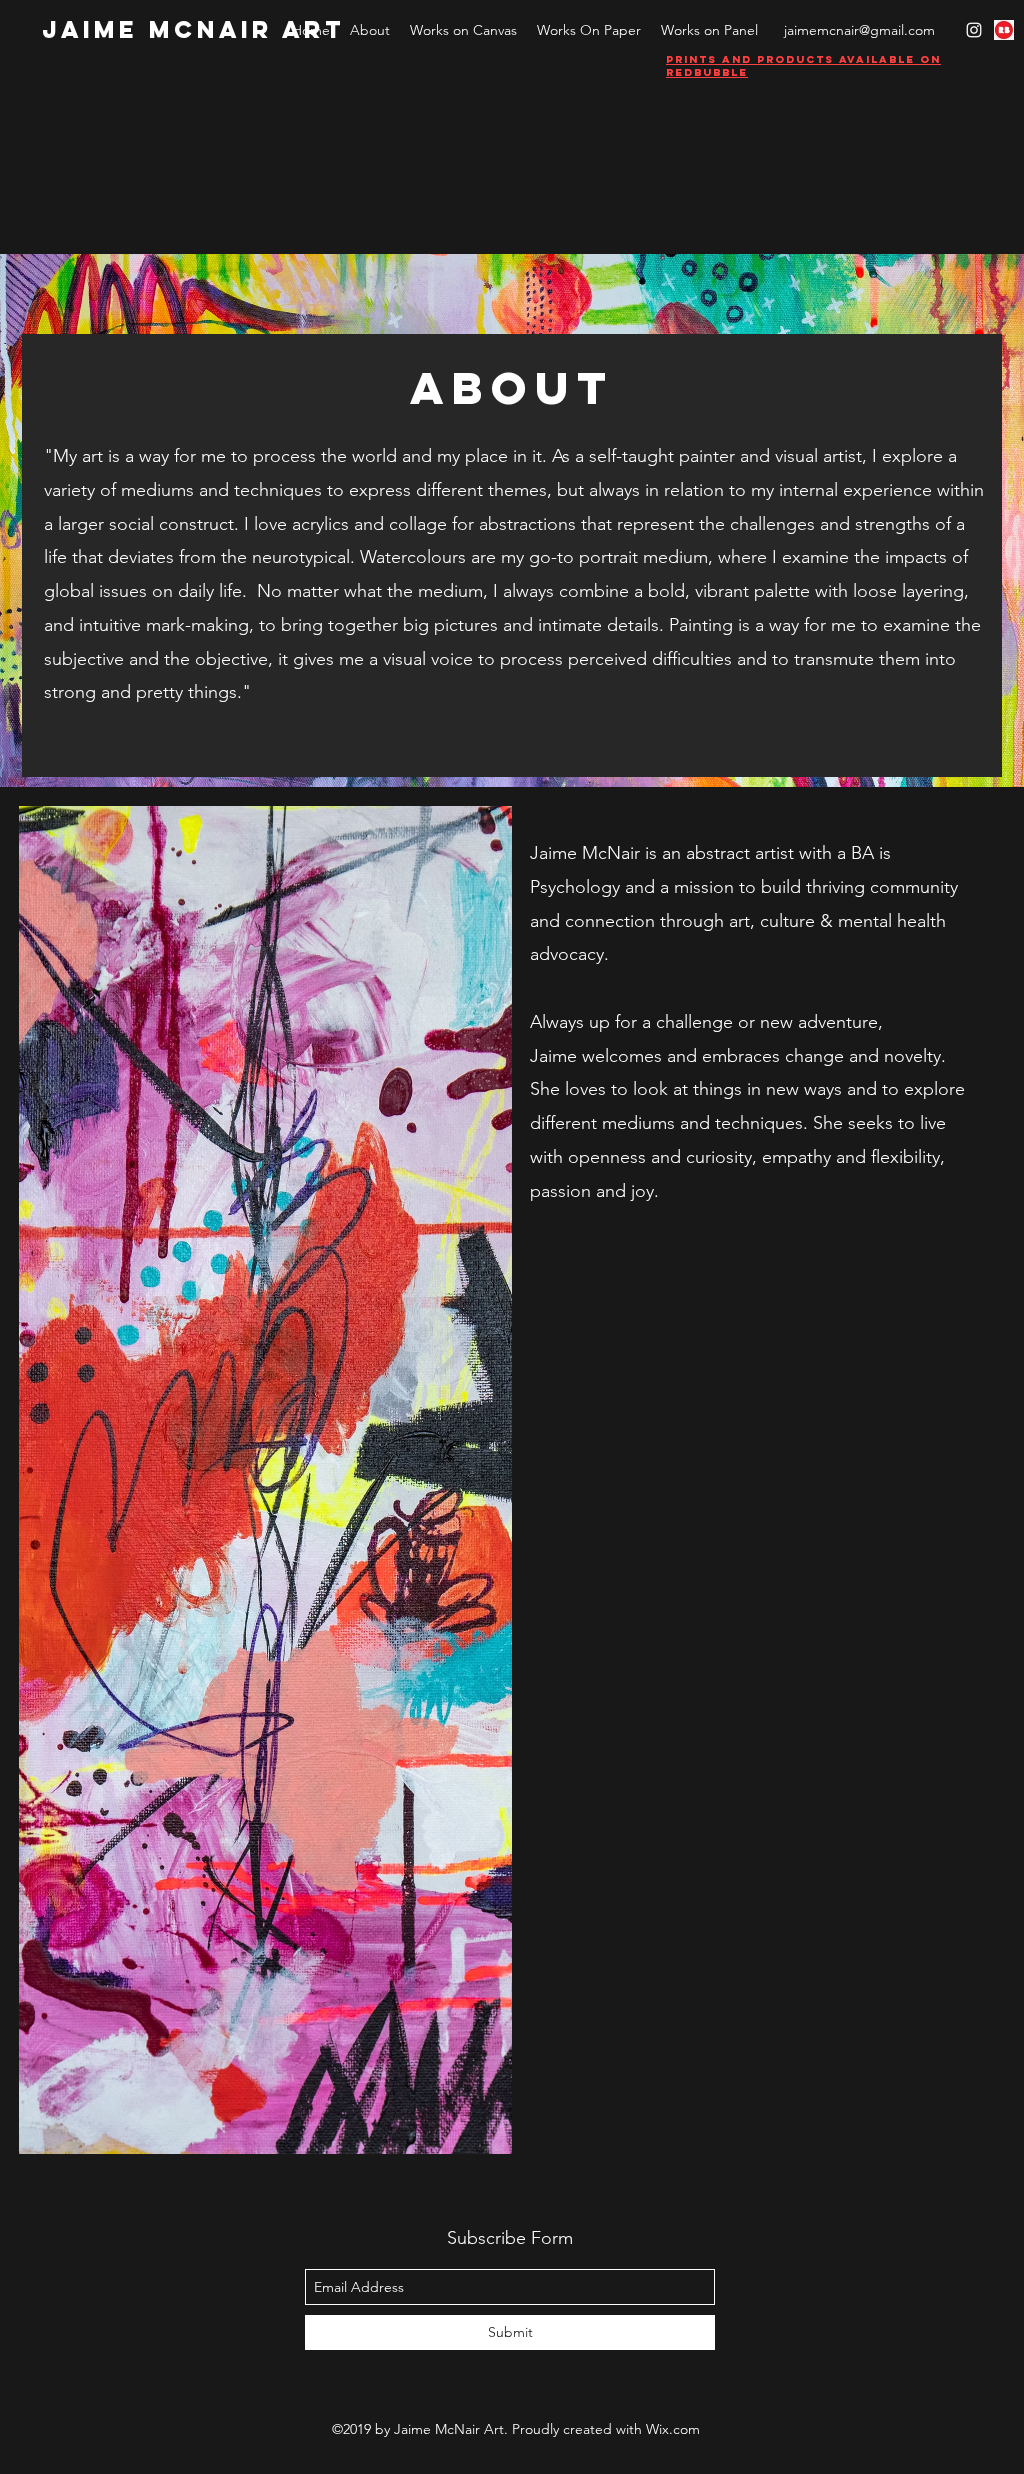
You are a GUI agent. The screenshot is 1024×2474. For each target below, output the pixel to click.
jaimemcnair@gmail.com (859, 30)
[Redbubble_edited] (1004, 30)
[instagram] (974, 30)
